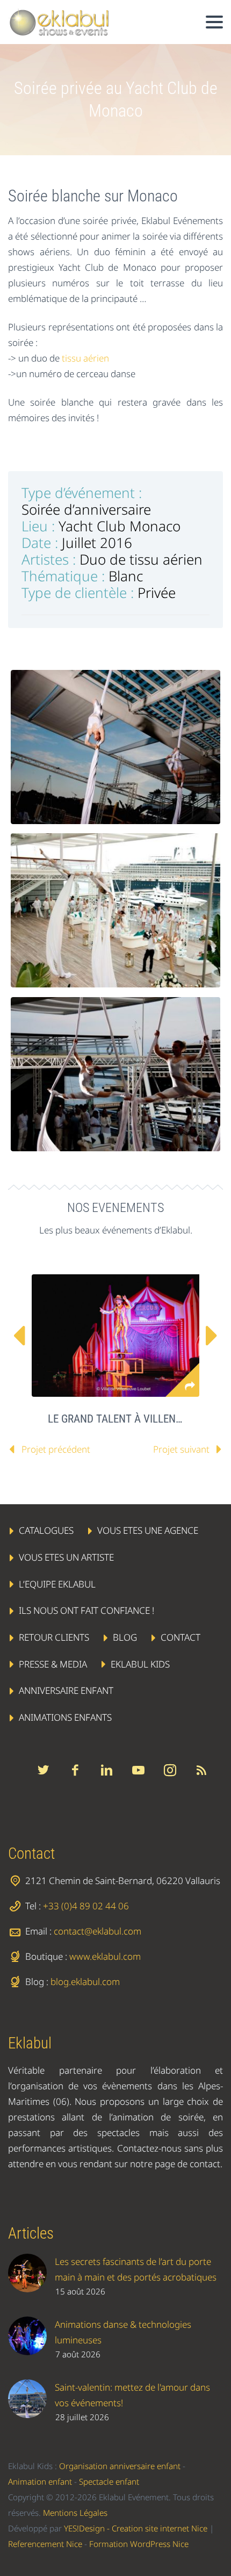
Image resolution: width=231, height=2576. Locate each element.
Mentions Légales (75, 2513)
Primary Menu (214, 22)
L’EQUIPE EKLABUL (57, 1583)
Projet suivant (181, 1449)
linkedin (106, 1770)
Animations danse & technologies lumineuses (123, 2332)
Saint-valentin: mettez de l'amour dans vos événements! (132, 2395)
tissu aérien (85, 358)
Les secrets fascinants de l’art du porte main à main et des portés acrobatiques (136, 2269)
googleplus (138, 1770)
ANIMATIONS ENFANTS (65, 1717)
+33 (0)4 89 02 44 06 (86, 1906)
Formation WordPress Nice (139, 2544)
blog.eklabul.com (85, 1982)
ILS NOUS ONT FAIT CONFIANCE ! (86, 1610)
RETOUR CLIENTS (54, 1637)
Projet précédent (56, 1449)
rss (201, 1770)
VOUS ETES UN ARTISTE (66, 1557)
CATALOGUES (46, 1530)
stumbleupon (170, 1770)
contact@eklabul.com (98, 1931)
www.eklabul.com (105, 1956)
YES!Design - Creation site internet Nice (136, 2528)
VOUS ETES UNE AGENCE (148, 1530)
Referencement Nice (45, 2544)
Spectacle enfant (109, 2481)
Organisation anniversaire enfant (120, 2466)
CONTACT (181, 1637)
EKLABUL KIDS (140, 1664)
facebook (75, 1770)
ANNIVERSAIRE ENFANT (66, 1690)
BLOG (125, 1637)
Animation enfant (40, 2481)
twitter (43, 1770)
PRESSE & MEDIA (53, 1664)
